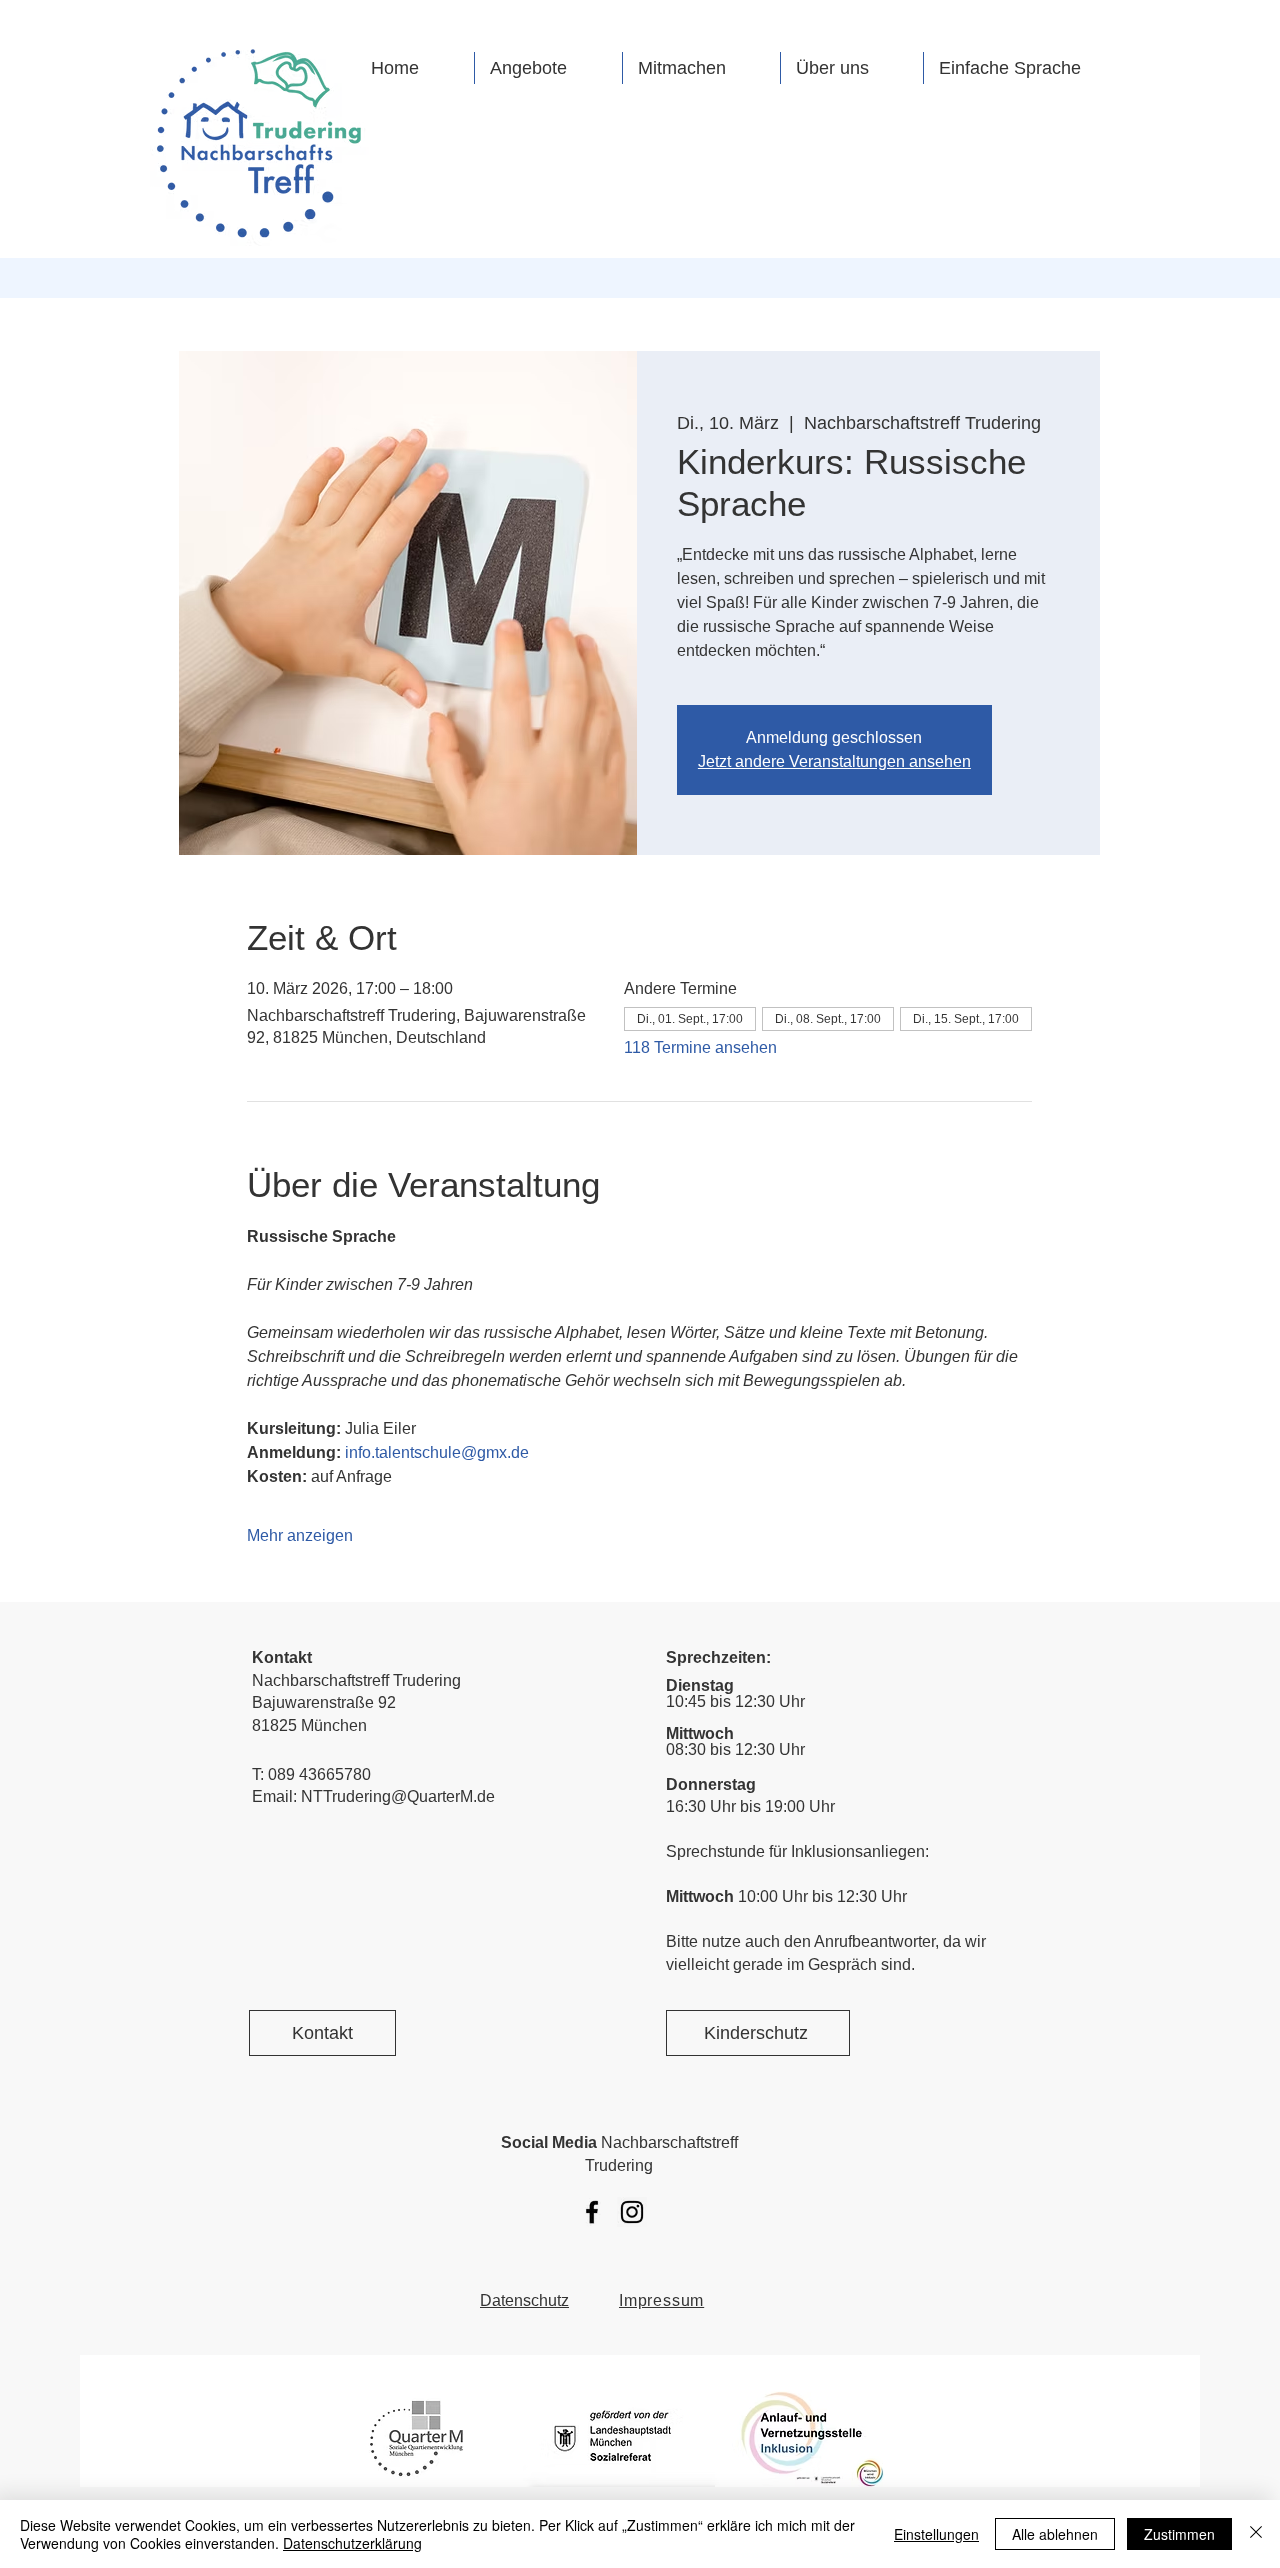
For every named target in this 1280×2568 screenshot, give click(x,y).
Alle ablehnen (1055, 2534)
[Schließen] (1256, 2534)
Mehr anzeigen (300, 1535)
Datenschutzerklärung (352, 2543)
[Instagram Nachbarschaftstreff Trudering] (632, 2212)
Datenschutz (524, 2300)
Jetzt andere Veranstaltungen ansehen (834, 761)
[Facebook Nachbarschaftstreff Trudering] (592, 2212)
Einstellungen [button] (936, 2534)
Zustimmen (1179, 2534)
